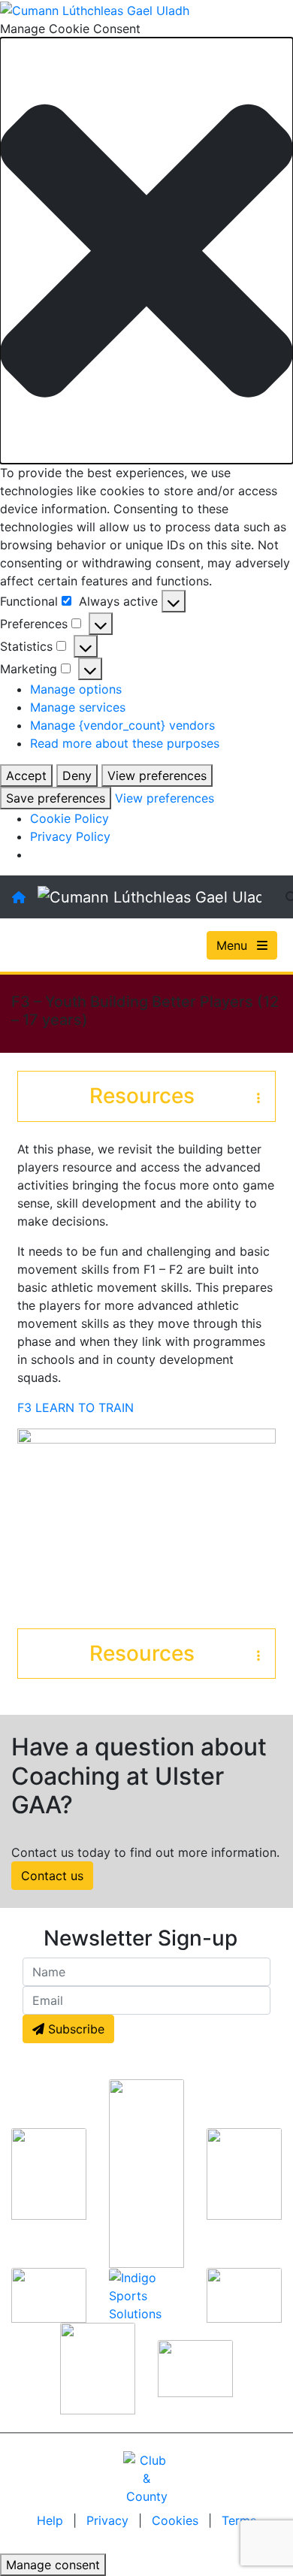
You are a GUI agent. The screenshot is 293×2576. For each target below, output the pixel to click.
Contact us (52, 1876)
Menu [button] (234, 945)
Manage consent (53, 2565)
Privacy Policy (70, 836)
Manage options (76, 689)
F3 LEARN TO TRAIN (77, 1407)
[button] (146, 251)
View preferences (157, 776)
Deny (77, 776)
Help (52, 2520)
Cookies (175, 2520)
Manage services (78, 707)
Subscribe (74, 2029)
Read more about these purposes (125, 743)
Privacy (109, 2520)
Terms (239, 2520)
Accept (26, 776)
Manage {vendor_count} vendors (122, 725)
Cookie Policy (69, 818)
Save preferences (56, 798)
